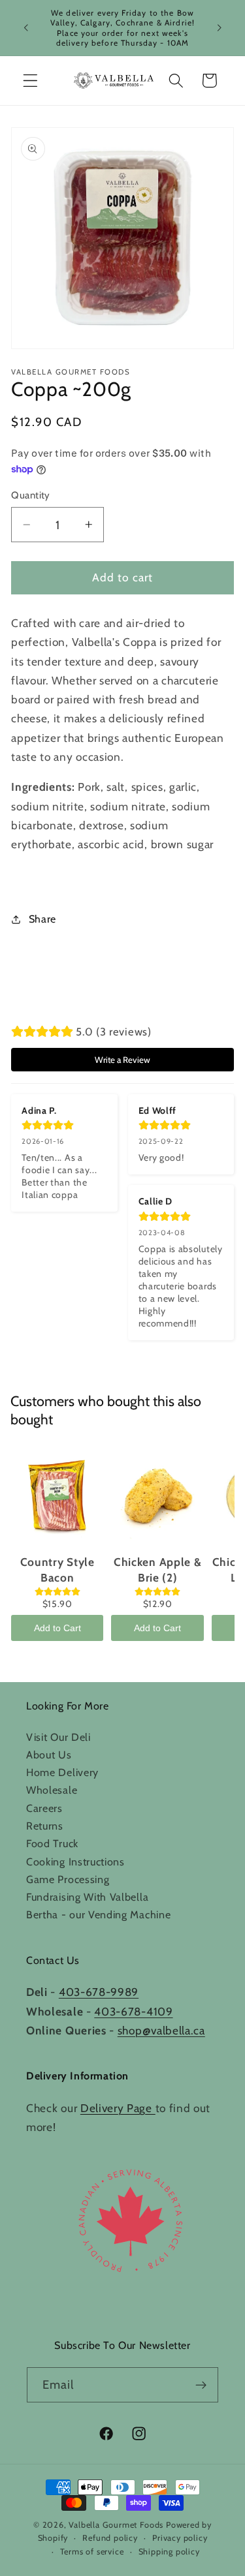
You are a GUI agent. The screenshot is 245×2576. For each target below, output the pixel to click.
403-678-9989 (99, 1992)
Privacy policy (180, 2538)
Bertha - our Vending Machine (98, 1914)
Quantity (31, 495)
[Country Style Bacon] (57, 1497)
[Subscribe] (202, 2385)
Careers (44, 1808)
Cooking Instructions (75, 1862)
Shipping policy (169, 2552)
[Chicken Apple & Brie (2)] (157, 1497)
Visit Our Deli (58, 1737)
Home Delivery (62, 1772)
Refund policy (110, 2538)
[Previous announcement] (25, 28)
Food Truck (52, 1843)
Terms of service (92, 2552)
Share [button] (42, 919)
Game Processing (68, 1879)
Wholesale (52, 1790)
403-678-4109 (133, 2011)
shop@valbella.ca (161, 2030)
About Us (49, 1755)
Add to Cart (57, 1628)
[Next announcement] (220, 28)
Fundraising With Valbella (87, 1897)
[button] (30, 81)
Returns (45, 1826)
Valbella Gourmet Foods (116, 2525)
